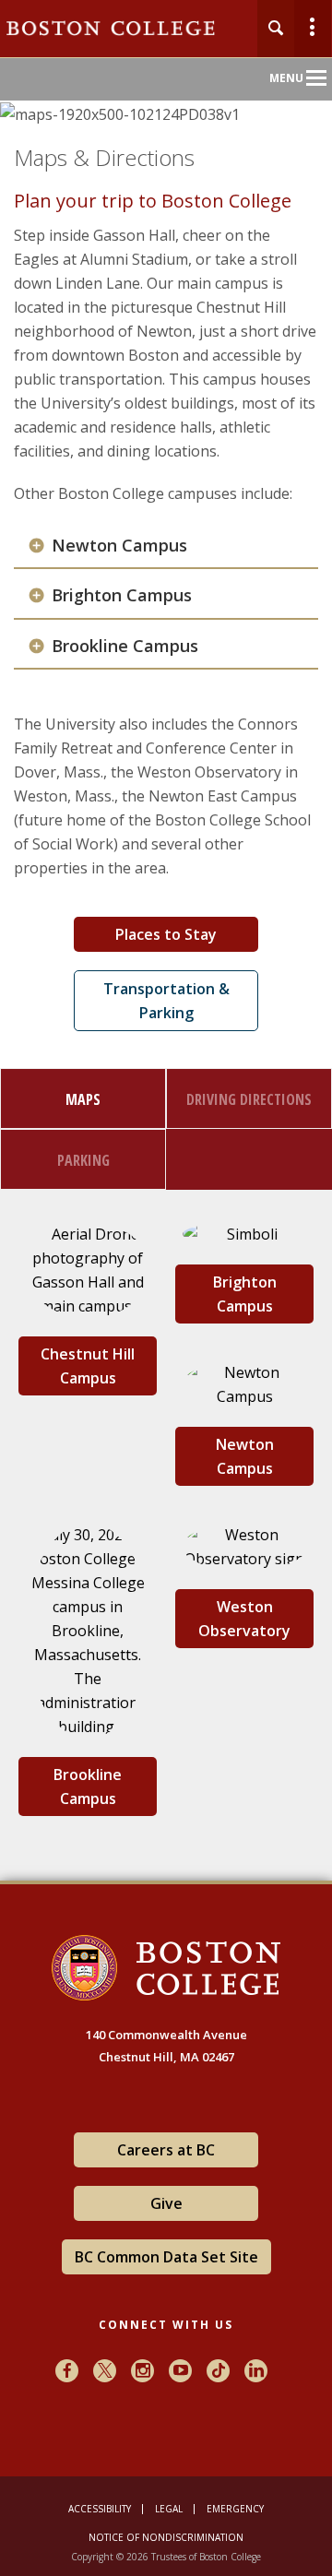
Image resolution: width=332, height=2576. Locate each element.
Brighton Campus (122, 595)
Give (166, 2203)
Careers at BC (166, 2150)
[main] (166, 1029)
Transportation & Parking (166, 1001)
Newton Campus (119, 546)
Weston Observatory (244, 1619)
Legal (169, 2509)
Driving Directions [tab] (249, 1099)
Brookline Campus (125, 646)
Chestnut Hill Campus (88, 1366)
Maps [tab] (83, 1099)
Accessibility (100, 2509)
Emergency (235, 2509)
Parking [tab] (83, 1160)
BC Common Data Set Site (166, 2257)
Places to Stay (166, 934)
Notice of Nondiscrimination (166, 2537)
